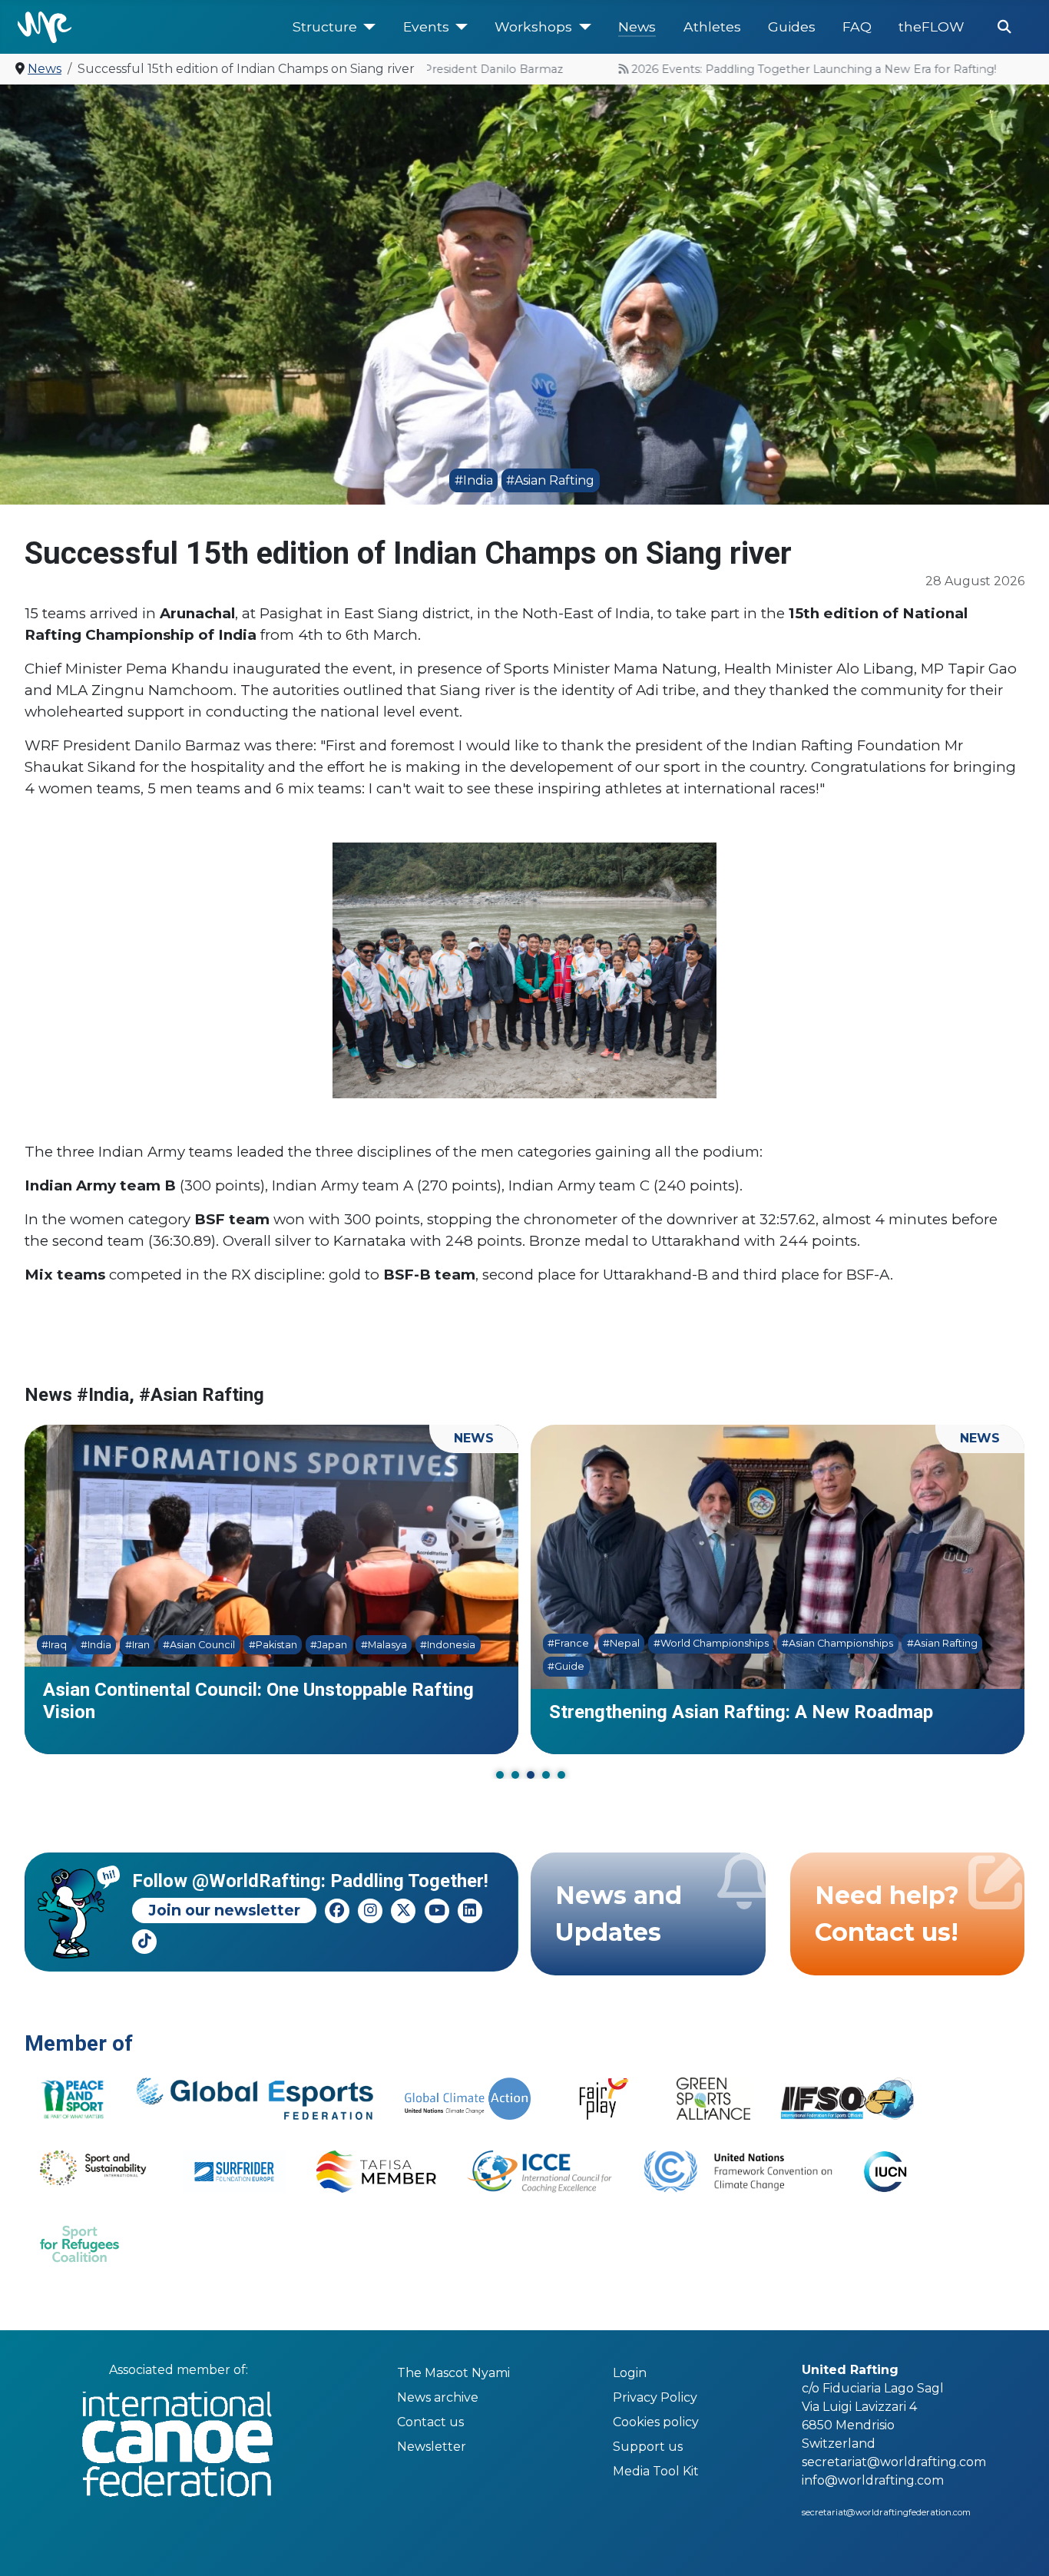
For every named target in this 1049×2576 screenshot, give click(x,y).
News (637, 26)
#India (474, 480)
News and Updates (619, 1914)
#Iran (119, 1645)
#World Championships (693, 1643)
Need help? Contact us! (887, 1914)
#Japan (311, 1645)
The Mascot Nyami (453, 2373)
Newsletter (432, 2447)
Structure (325, 26)
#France (551, 1643)
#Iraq (36, 1645)
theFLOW (932, 26)
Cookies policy (656, 2422)
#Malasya (366, 1645)
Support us (648, 2447)
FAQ (857, 26)
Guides (792, 26)
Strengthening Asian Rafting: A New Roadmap (723, 1712)
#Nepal (604, 1643)
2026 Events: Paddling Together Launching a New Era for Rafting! (771, 69)
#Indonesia (430, 1645)
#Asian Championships (820, 1643)
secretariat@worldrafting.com (894, 2462)
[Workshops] (582, 27)
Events (426, 26)
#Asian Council (181, 1645)
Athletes (712, 26)
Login (630, 2373)
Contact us (430, 2422)
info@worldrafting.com (873, 2480)
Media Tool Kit (656, 2471)
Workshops (533, 26)
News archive (438, 2397)
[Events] (459, 27)
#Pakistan (255, 1645)
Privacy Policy (655, 2397)
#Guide (548, 1666)
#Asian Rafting (550, 480)
